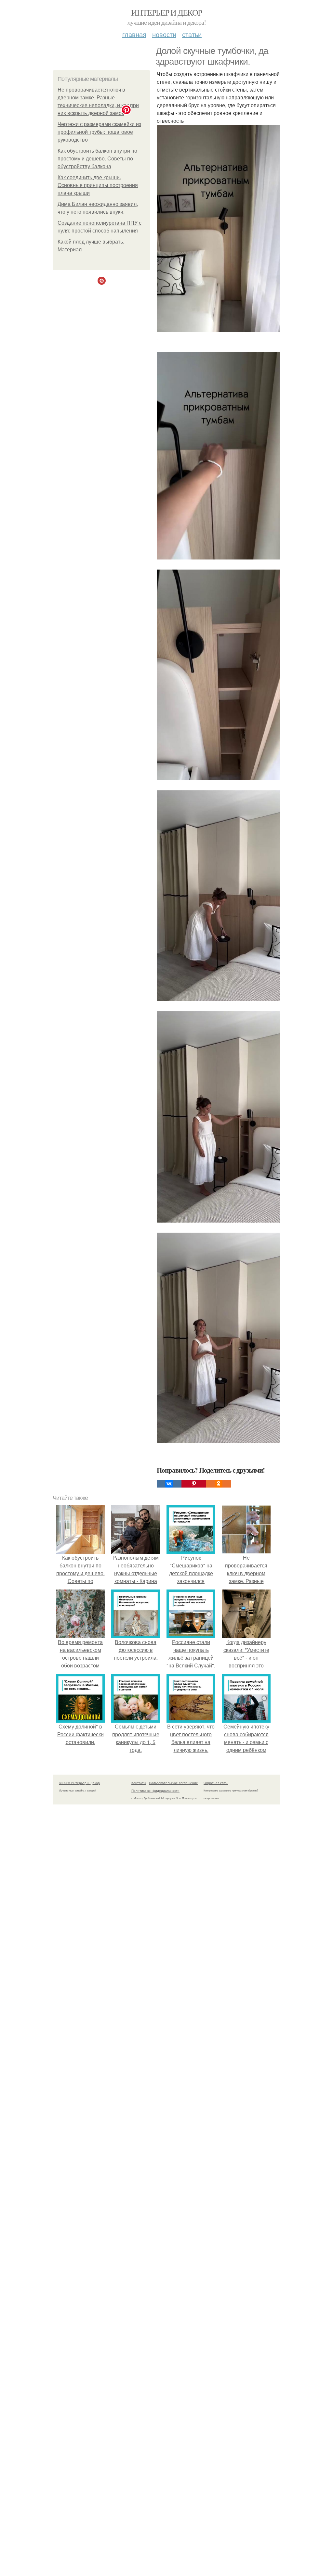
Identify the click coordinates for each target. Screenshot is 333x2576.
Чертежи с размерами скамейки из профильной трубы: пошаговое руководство (99, 132)
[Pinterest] (194, 1484)
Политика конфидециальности (155, 1791)
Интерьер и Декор (166, 12)
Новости (164, 34)
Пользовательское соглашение (173, 1783)
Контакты (139, 1783)
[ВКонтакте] (169, 1484)
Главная (134, 34)
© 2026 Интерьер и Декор (80, 1783)
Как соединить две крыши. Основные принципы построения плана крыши (98, 185)
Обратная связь (216, 1783)
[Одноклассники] (219, 1484)
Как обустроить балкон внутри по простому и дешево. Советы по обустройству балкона (97, 159)
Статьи (192, 34)
